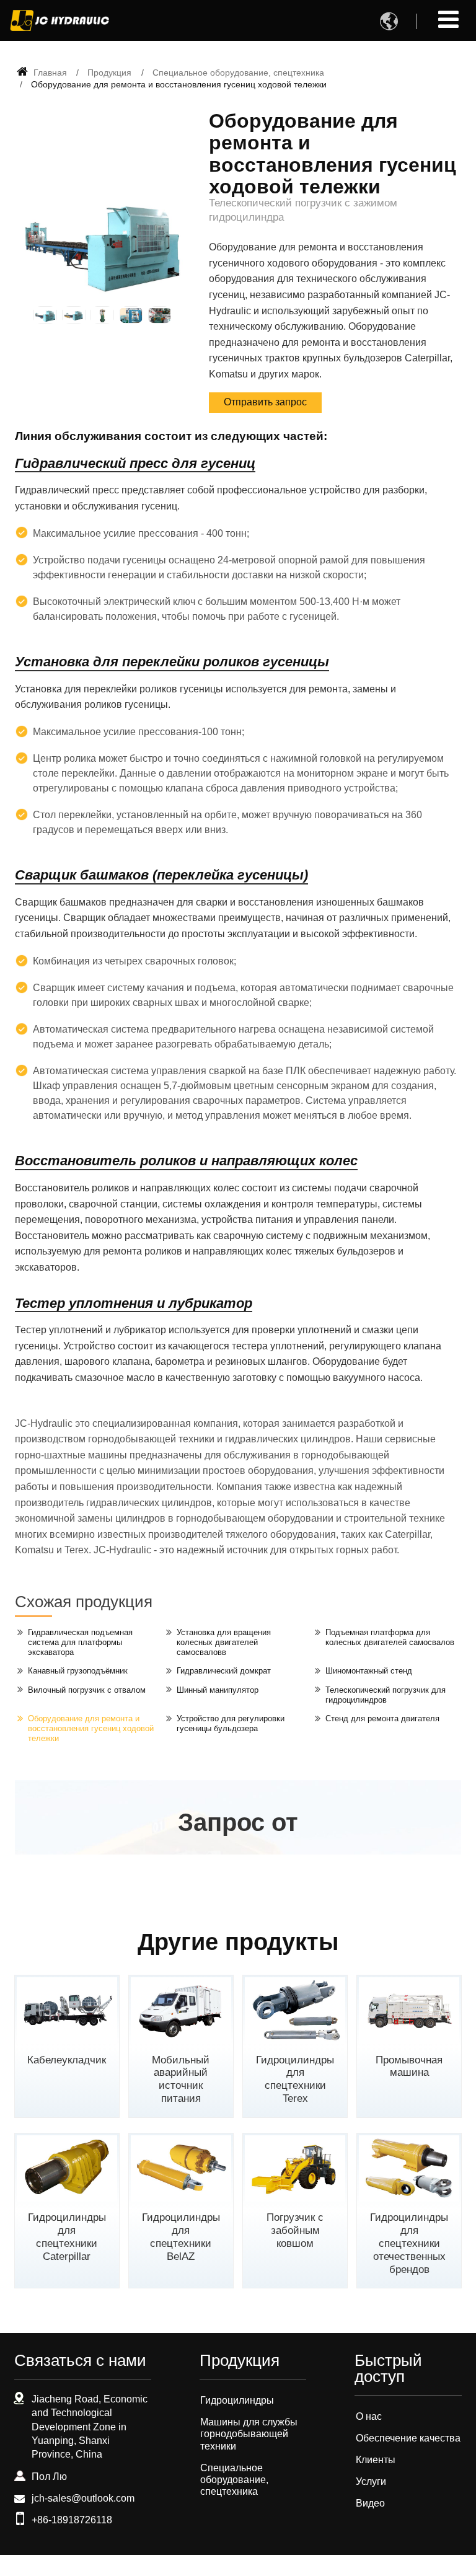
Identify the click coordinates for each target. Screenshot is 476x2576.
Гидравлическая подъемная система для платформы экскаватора (80, 1642)
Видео (370, 2503)
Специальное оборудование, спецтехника (238, 73)
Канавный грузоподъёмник (78, 1671)
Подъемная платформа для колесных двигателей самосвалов (390, 1637)
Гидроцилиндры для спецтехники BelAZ (181, 2237)
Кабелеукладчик (67, 2060)
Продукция (109, 73)
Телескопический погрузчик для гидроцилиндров (386, 1695)
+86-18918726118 (72, 2520)
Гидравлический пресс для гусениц (135, 463)
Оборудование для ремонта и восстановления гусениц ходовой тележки (91, 1728)
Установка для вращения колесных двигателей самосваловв (224, 1642)
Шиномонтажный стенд (369, 1671)
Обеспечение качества (408, 2438)
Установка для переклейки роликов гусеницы (172, 662)
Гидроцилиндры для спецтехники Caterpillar (67, 2237)
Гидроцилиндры (237, 2400)
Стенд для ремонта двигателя (382, 1718)
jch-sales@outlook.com (83, 2498)
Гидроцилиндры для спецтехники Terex (295, 2079)
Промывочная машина (409, 2067)
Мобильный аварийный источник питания (181, 2079)
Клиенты (376, 2460)
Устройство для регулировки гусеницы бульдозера (231, 1723)
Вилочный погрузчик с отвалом (87, 1690)
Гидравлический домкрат (224, 1671)
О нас (369, 2416)
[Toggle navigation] (448, 20)
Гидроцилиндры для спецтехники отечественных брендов (409, 2243)
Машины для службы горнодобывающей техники (249, 2434)
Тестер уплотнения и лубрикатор (134, 1303)
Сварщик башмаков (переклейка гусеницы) (161, 875)
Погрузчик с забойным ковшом (295, 2230)
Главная (49, 73)
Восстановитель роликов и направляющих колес (186, 1161)
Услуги (371, 2481)
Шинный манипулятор (218, 1690)
